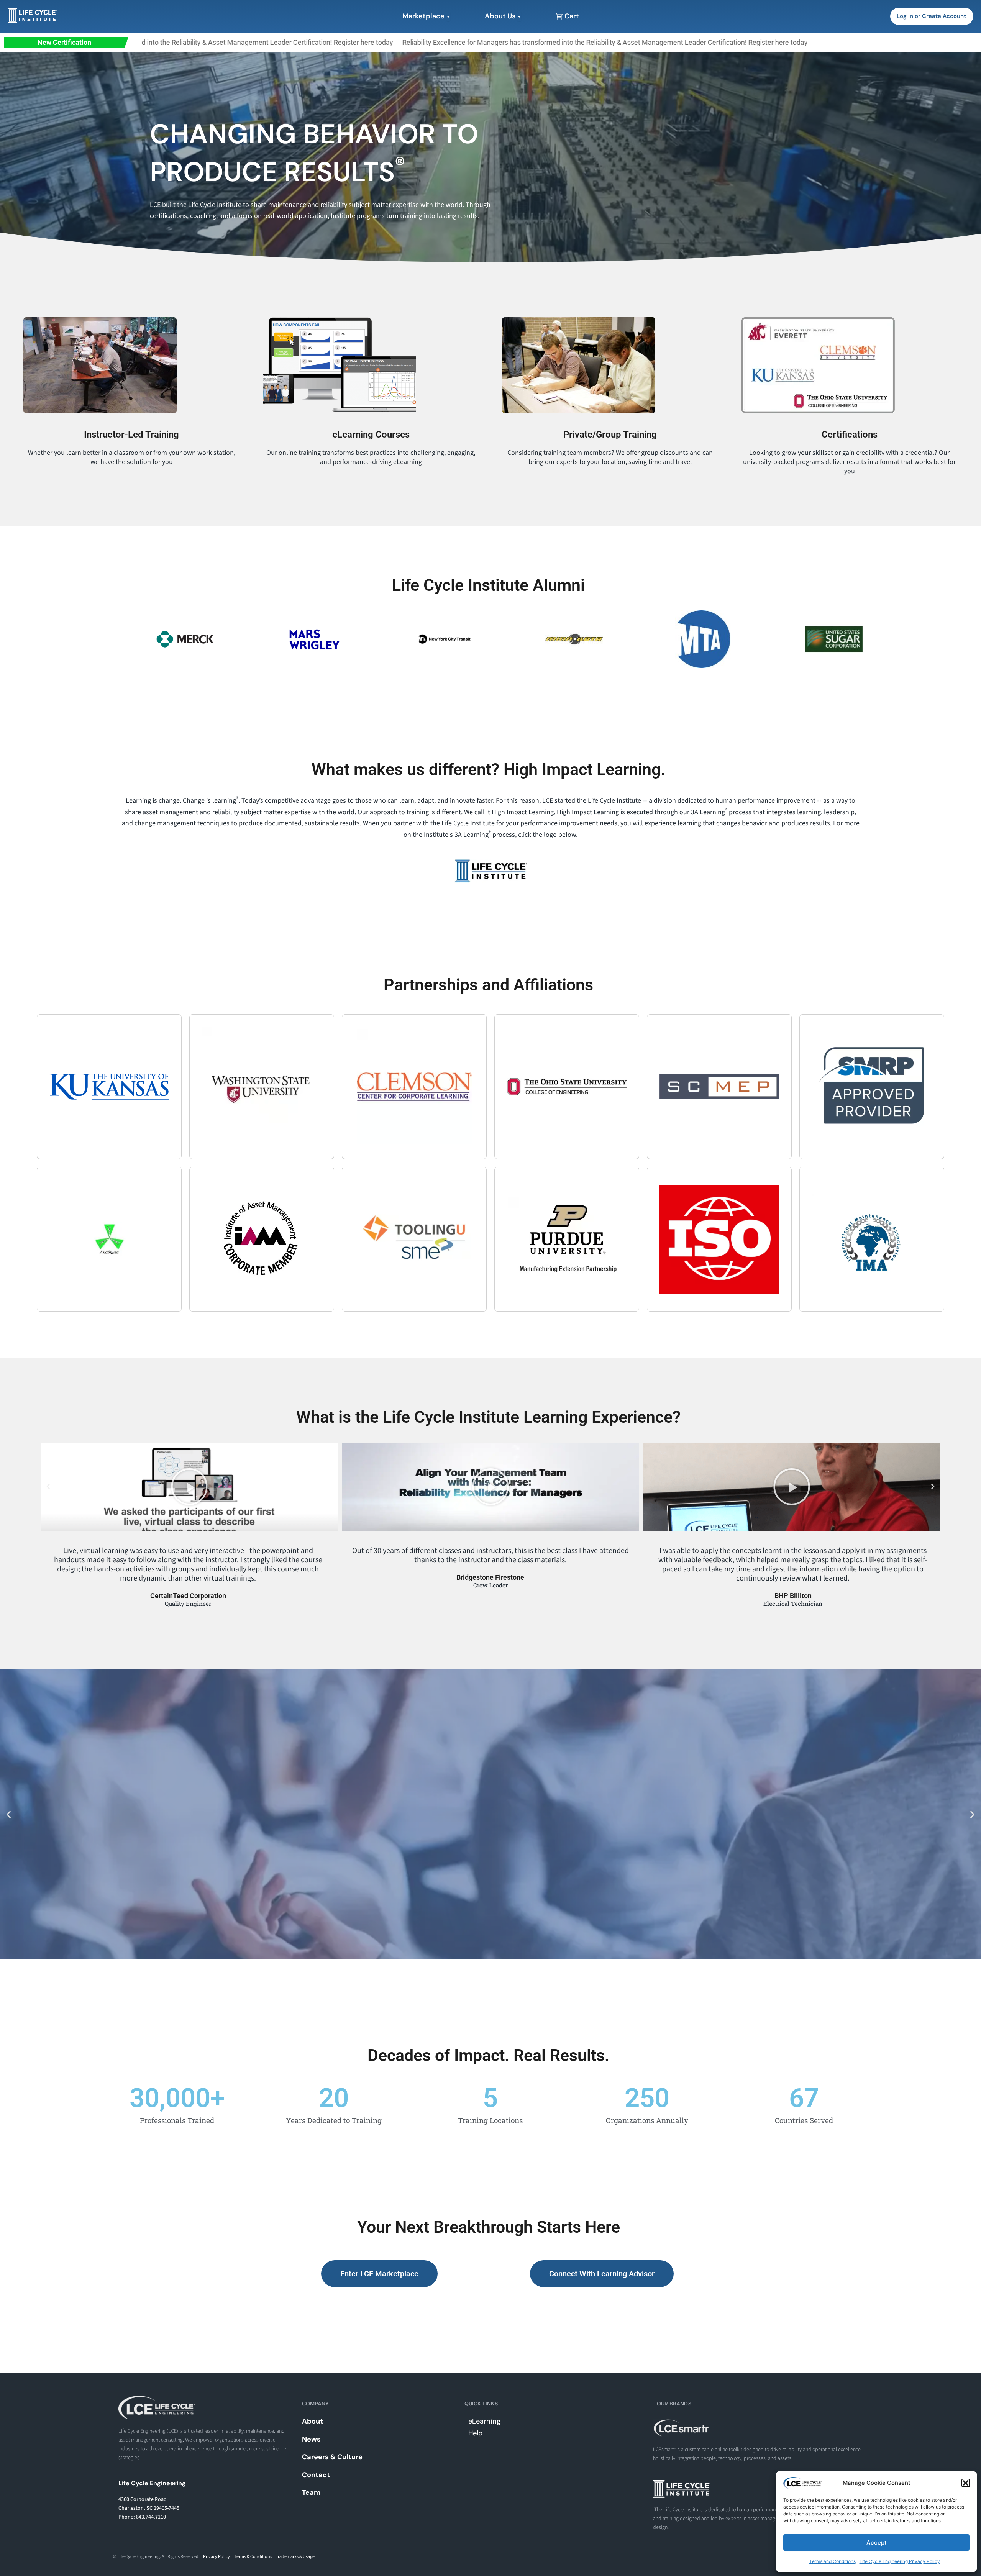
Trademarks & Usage (295, 2557)
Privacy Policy (217, 2557)
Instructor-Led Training (131, 435)
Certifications (850, 435)
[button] (966, 2483)
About (313, 2421)
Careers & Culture (332, 2457)
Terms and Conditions (833, 2561)
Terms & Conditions (253, 2557)
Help (475, 2433)
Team (311, 2492)
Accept (877, 2542)
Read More (490, 1857)
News (311, 2439)
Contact (316, 2475)
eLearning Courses (371, 435)
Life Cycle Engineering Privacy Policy (900, 2561)
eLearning (484, 2421)
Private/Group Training (610, 435)
